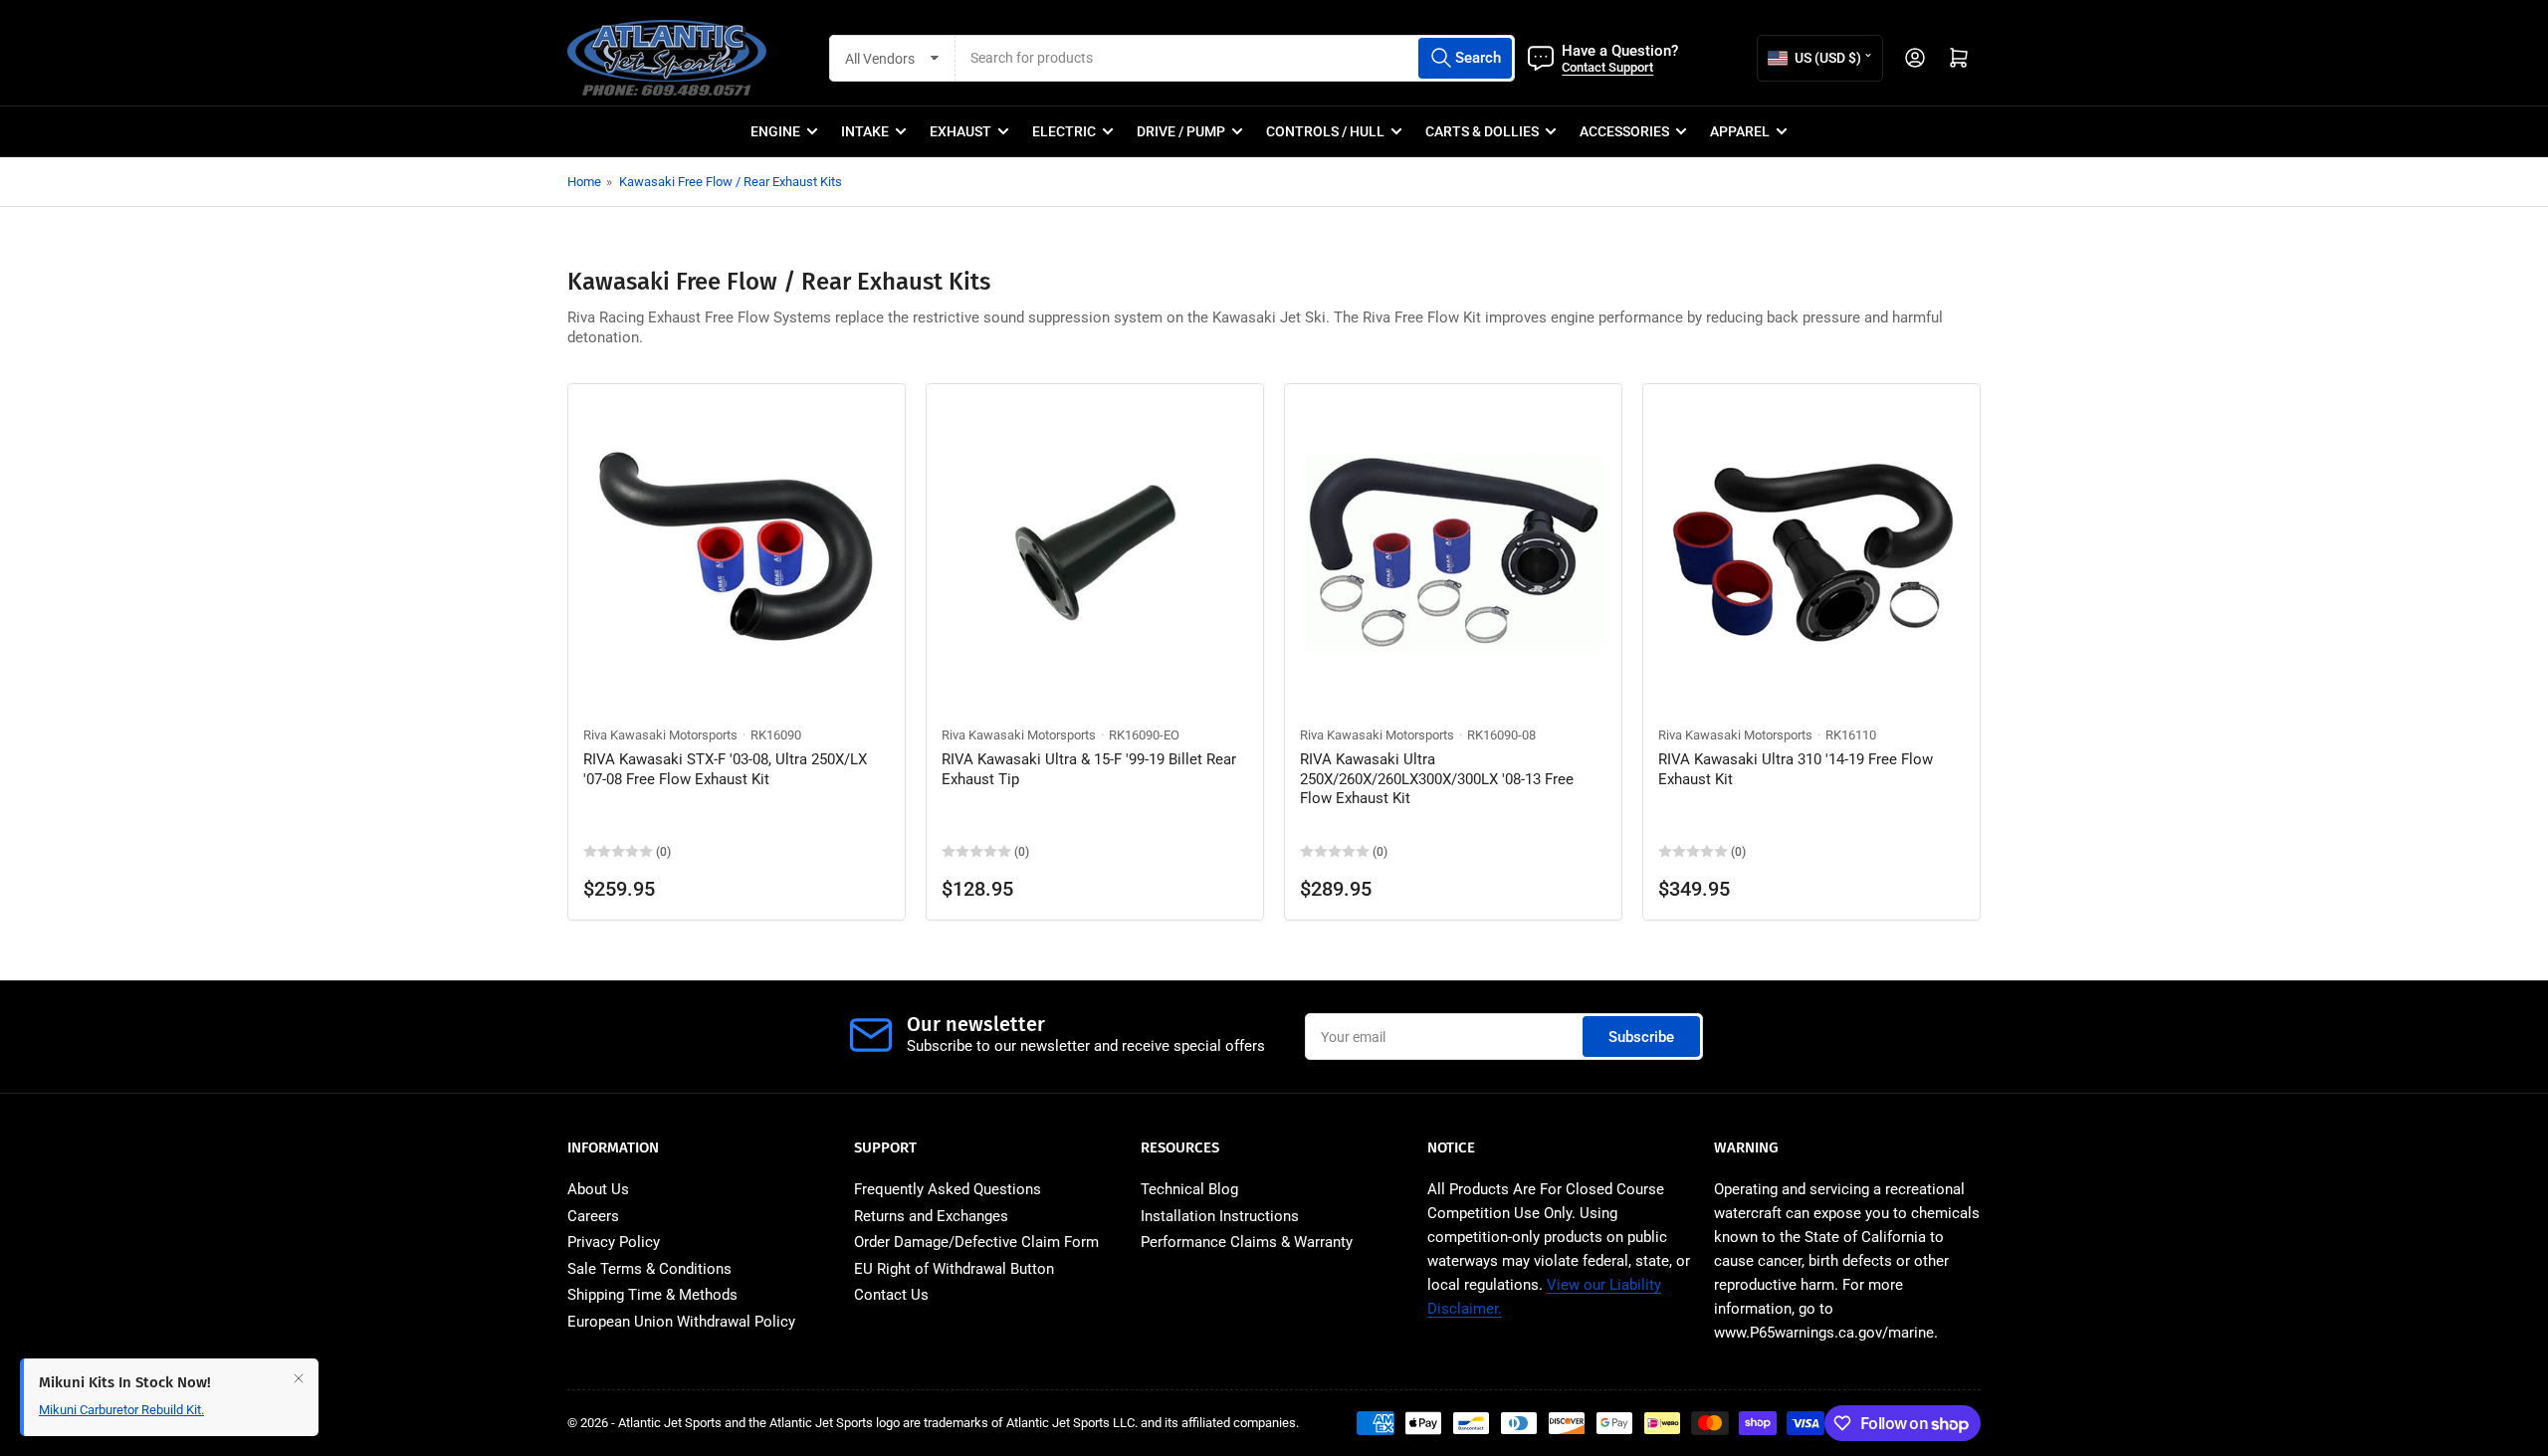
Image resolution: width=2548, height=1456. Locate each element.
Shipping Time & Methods (652, 1295)
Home (584, 182)
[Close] (299, 1378)
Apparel (1740, 131)
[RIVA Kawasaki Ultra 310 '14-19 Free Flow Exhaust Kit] (1811, 552)
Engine (775, 131)
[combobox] (1235, 58)
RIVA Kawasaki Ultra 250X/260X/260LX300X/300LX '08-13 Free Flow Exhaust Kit (1437, 779)
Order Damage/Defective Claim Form (976, 1242)
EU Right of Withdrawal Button (954, 1269)
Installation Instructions (1220, 1216)
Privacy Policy (614, 1242)
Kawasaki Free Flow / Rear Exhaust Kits (731, 182)
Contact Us (891, 1295)
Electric (1064, 131)
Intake (865, 131)
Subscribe (1641, 1037)
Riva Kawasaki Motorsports (660, 735)
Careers (593, 1216)
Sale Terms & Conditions (649, 1269)
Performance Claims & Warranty (1247, 1242)
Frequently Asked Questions (948, 1189)
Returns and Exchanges (931, 1216)
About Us (598, 1189)
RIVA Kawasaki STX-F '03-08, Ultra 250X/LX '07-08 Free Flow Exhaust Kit (725, 769)
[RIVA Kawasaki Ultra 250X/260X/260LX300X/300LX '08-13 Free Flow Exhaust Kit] (1453, 552)
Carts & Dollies (1482, 131)
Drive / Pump (1181, 131)
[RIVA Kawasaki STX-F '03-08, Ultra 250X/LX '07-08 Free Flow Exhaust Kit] (737, 552)
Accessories (1624, 131)
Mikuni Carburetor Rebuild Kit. (121, 1410)
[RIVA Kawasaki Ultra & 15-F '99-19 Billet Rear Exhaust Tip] (1095, 552)
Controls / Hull (1325, 131)
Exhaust (960, 131)
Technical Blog (1189, 1189)
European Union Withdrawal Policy (681, 1322)
